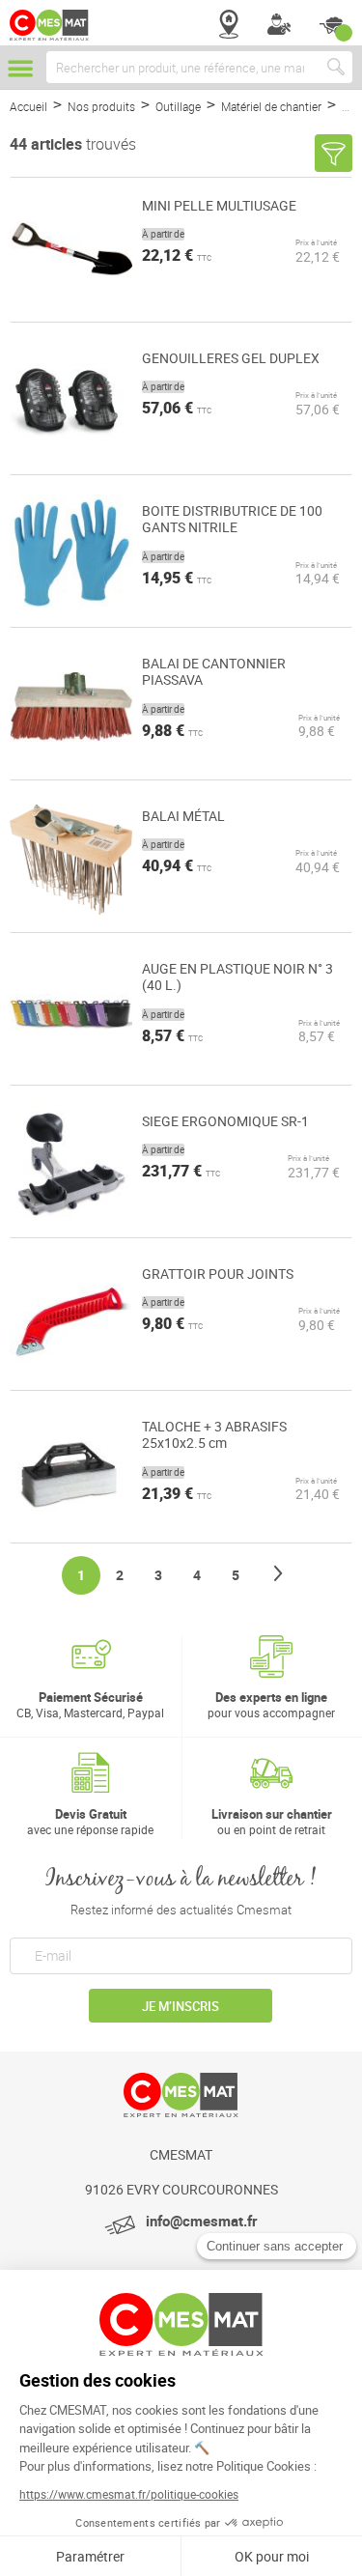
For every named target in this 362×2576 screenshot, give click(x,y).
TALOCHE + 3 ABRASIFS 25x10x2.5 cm (214, 1435)
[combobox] (199, 67)
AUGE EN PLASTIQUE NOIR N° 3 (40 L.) (237, 977)
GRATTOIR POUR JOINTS (218, 1274)
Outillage (180, 106)
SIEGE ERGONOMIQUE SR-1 (225, 1121)
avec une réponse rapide (90, 1821)
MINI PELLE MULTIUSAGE (219, 206)
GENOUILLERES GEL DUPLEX (231, 358)
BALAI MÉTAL (183, 816)
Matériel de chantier (273, 106)
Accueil (30, 106)
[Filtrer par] (334, 153)
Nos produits (103, 106)
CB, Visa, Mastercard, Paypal (90, 1704)
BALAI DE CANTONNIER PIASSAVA (214, 672)
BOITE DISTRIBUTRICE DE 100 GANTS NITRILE (232, 519)
